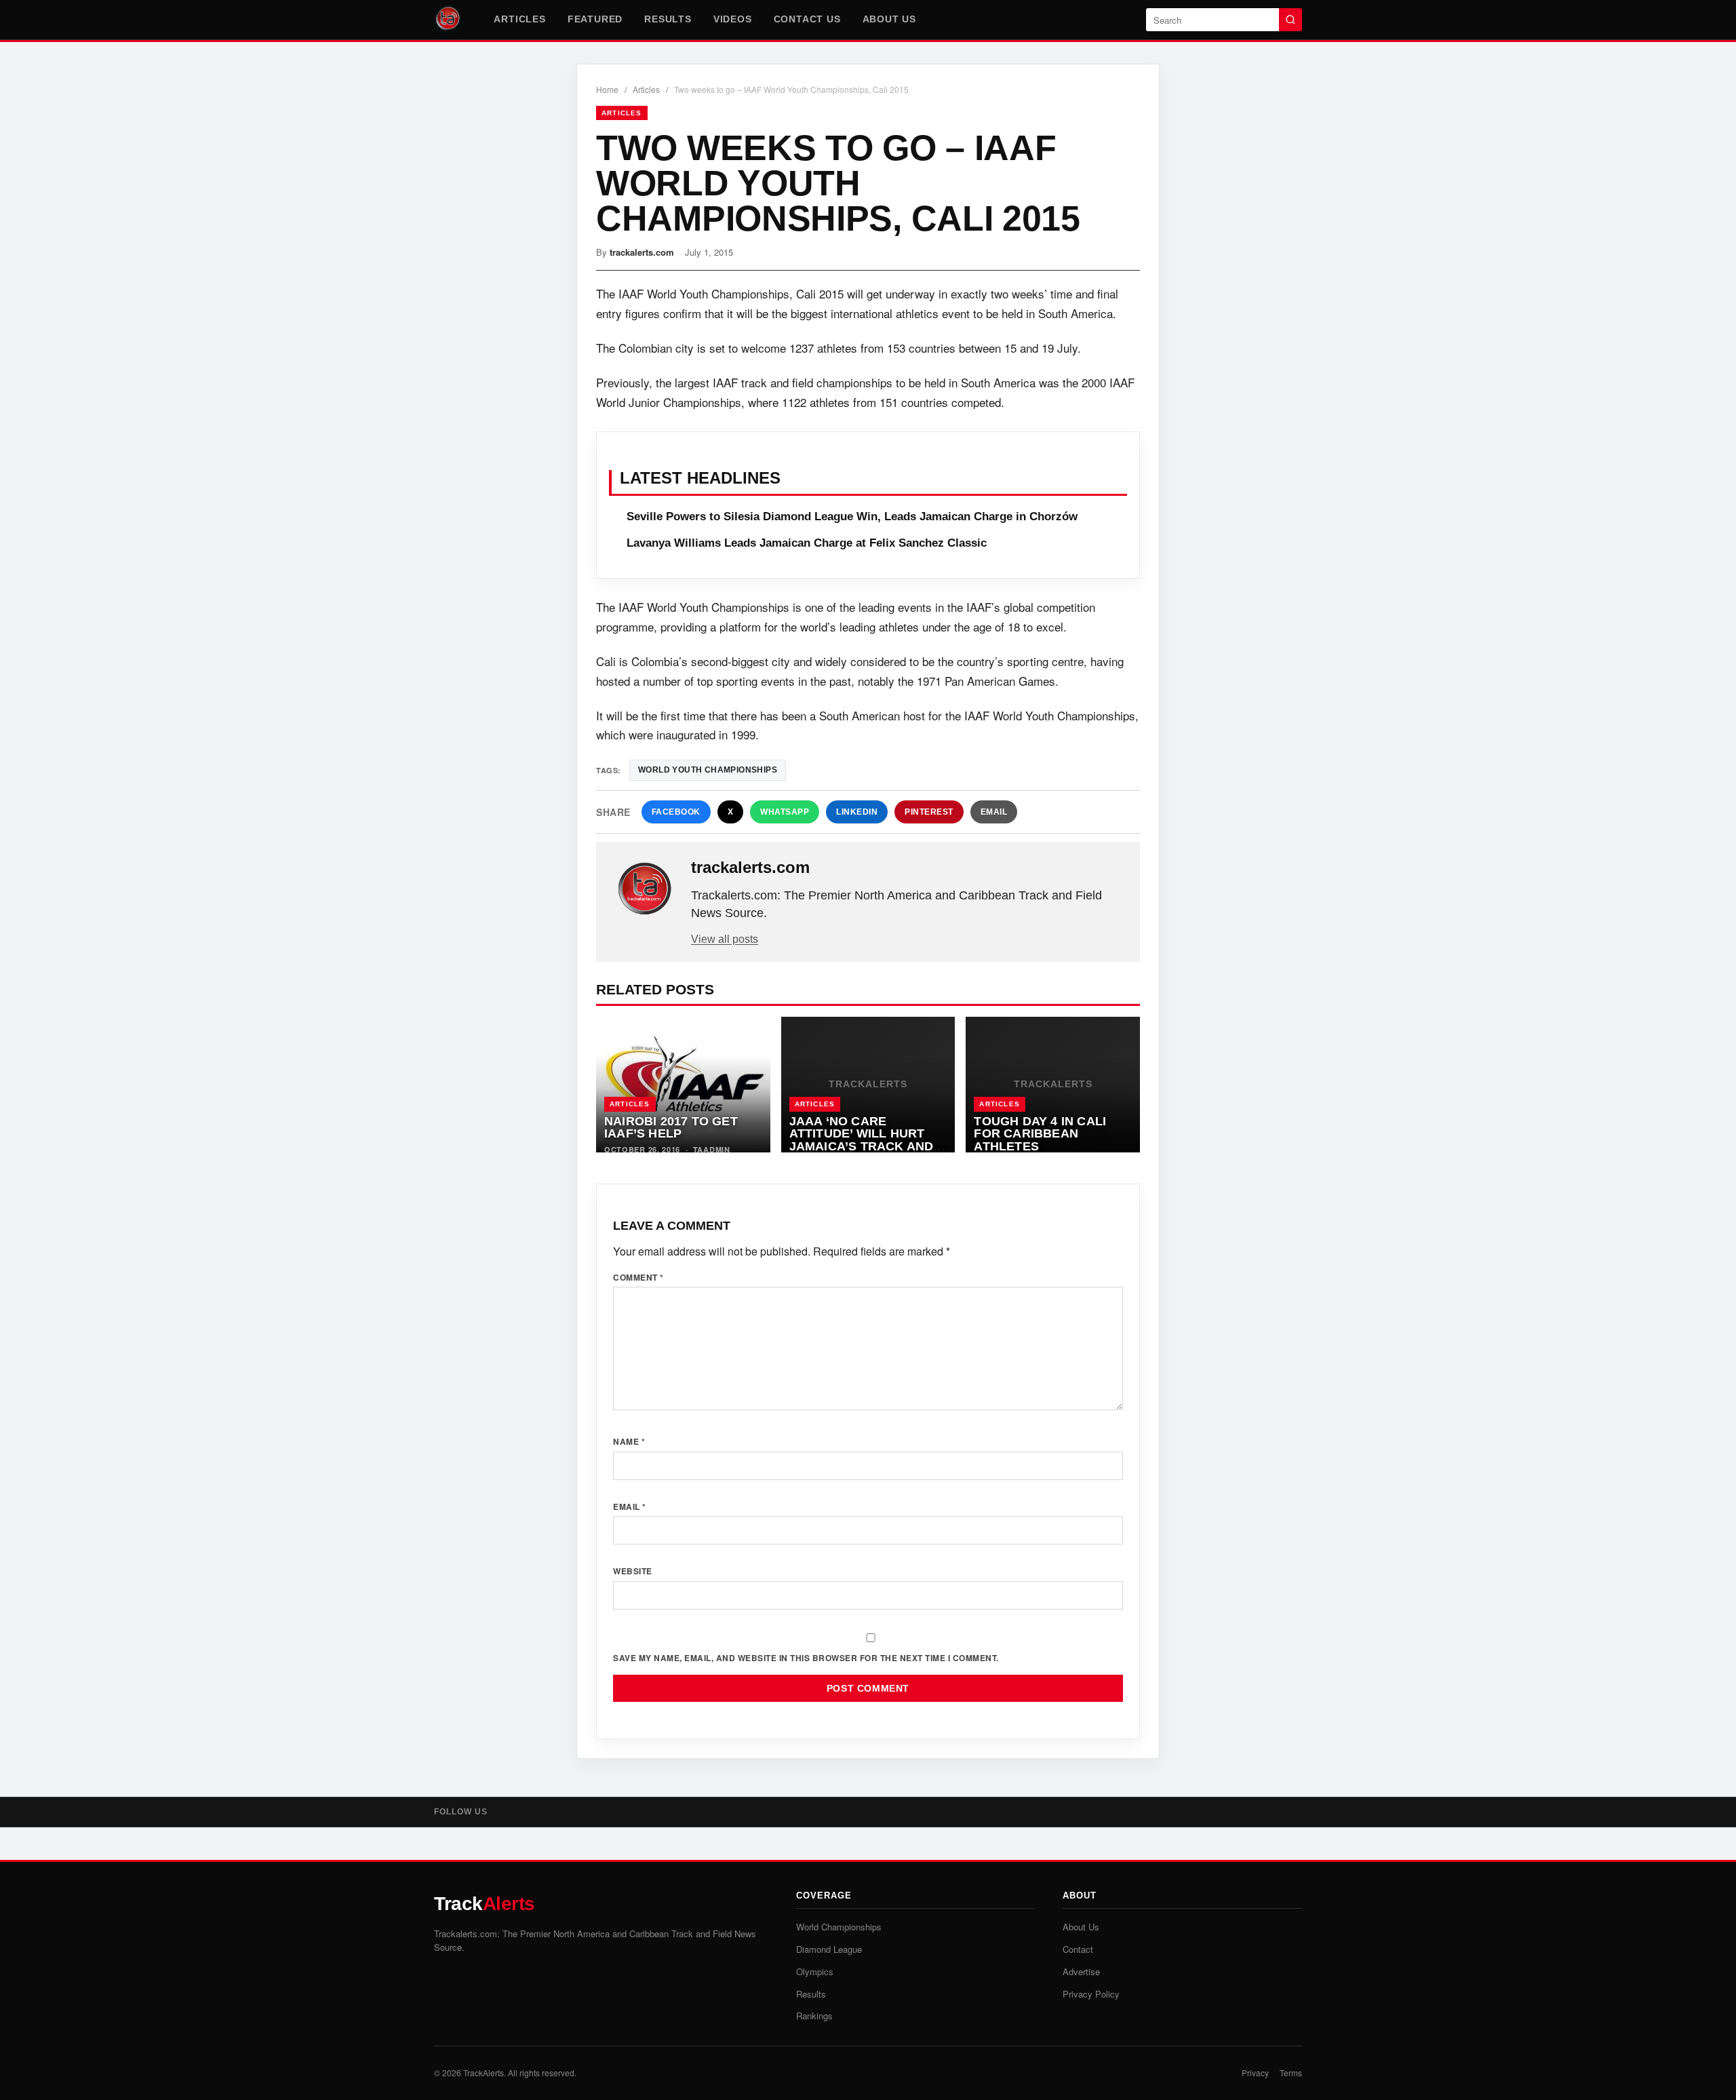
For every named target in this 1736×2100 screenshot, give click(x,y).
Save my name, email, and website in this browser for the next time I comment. (806, 1658)
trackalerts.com (642, 252)
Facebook (676, 812)
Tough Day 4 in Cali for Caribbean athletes (1040, 1134)
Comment (638, 1277)
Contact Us (807, 19)
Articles (519, 19)
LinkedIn (857, 812)
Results (668, 19)
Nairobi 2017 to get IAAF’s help (671, 1128)
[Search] (1290, 20)
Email (994, 812)
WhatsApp (785, 812)
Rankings (814, 2016)
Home (607, 89)
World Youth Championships (708, 770)
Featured (595, 19)
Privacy (1255, 2073)
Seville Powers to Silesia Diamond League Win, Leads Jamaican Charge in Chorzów (852, 517)
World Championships (839, 1927)
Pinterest (929, 812)
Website (633, 1571)
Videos (733, 19)
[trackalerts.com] (645, 889)
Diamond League (829, 1949)
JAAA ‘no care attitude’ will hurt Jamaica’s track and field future (862, 1140)
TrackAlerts (484, 2073)
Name (629, 1441)
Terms (1291, 2073)
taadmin (712, 1149)
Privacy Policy (1091, 1994)
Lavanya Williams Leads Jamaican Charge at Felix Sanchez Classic (807, 543)
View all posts (725, 939)
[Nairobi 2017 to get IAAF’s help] (683, 1085)
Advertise (1081, 1971)
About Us (889, 19)
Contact (1078, 1949)
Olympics (815, 1971)
